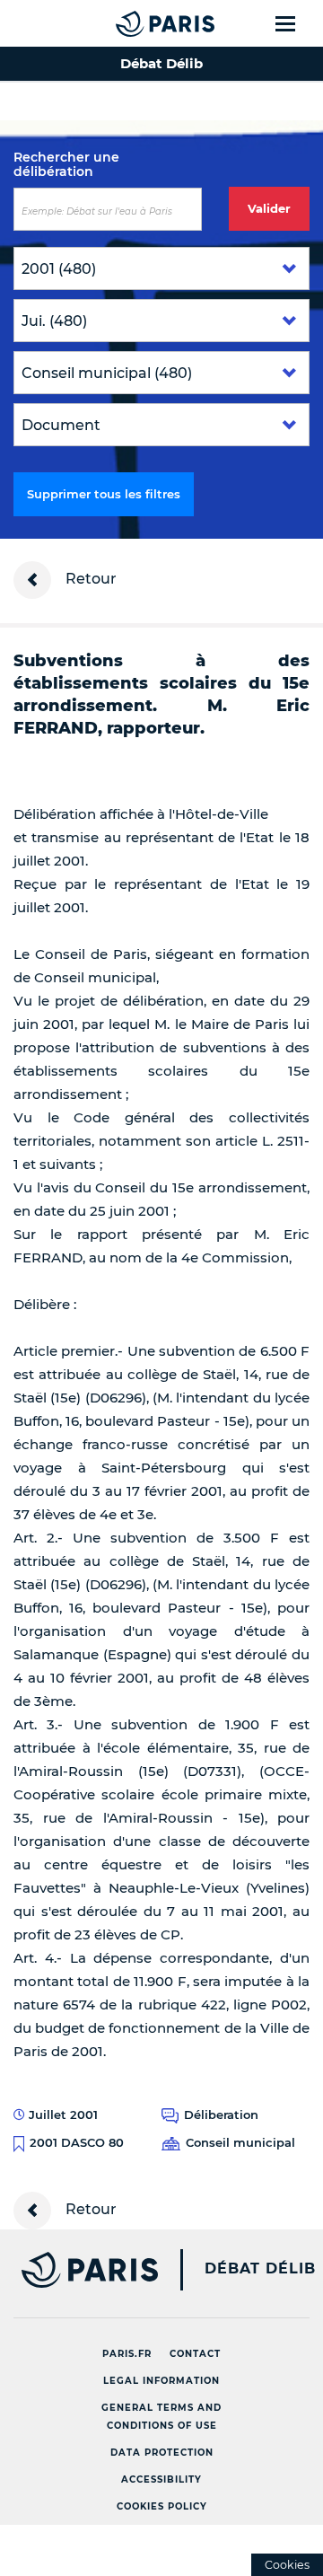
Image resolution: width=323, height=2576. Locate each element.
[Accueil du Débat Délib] (129, 23)
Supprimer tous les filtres (104, 494)
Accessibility (161, 2479)
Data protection (162, 2453)
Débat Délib (260, 2269)
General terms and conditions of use (161, 2417)
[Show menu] (296, 23)
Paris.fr (127, 2354)
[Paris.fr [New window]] (79, 2270)
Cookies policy (162, 2506)
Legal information (161, 2381)
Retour (89, 579)
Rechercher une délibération (66, 164)
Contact (195, 2354)
